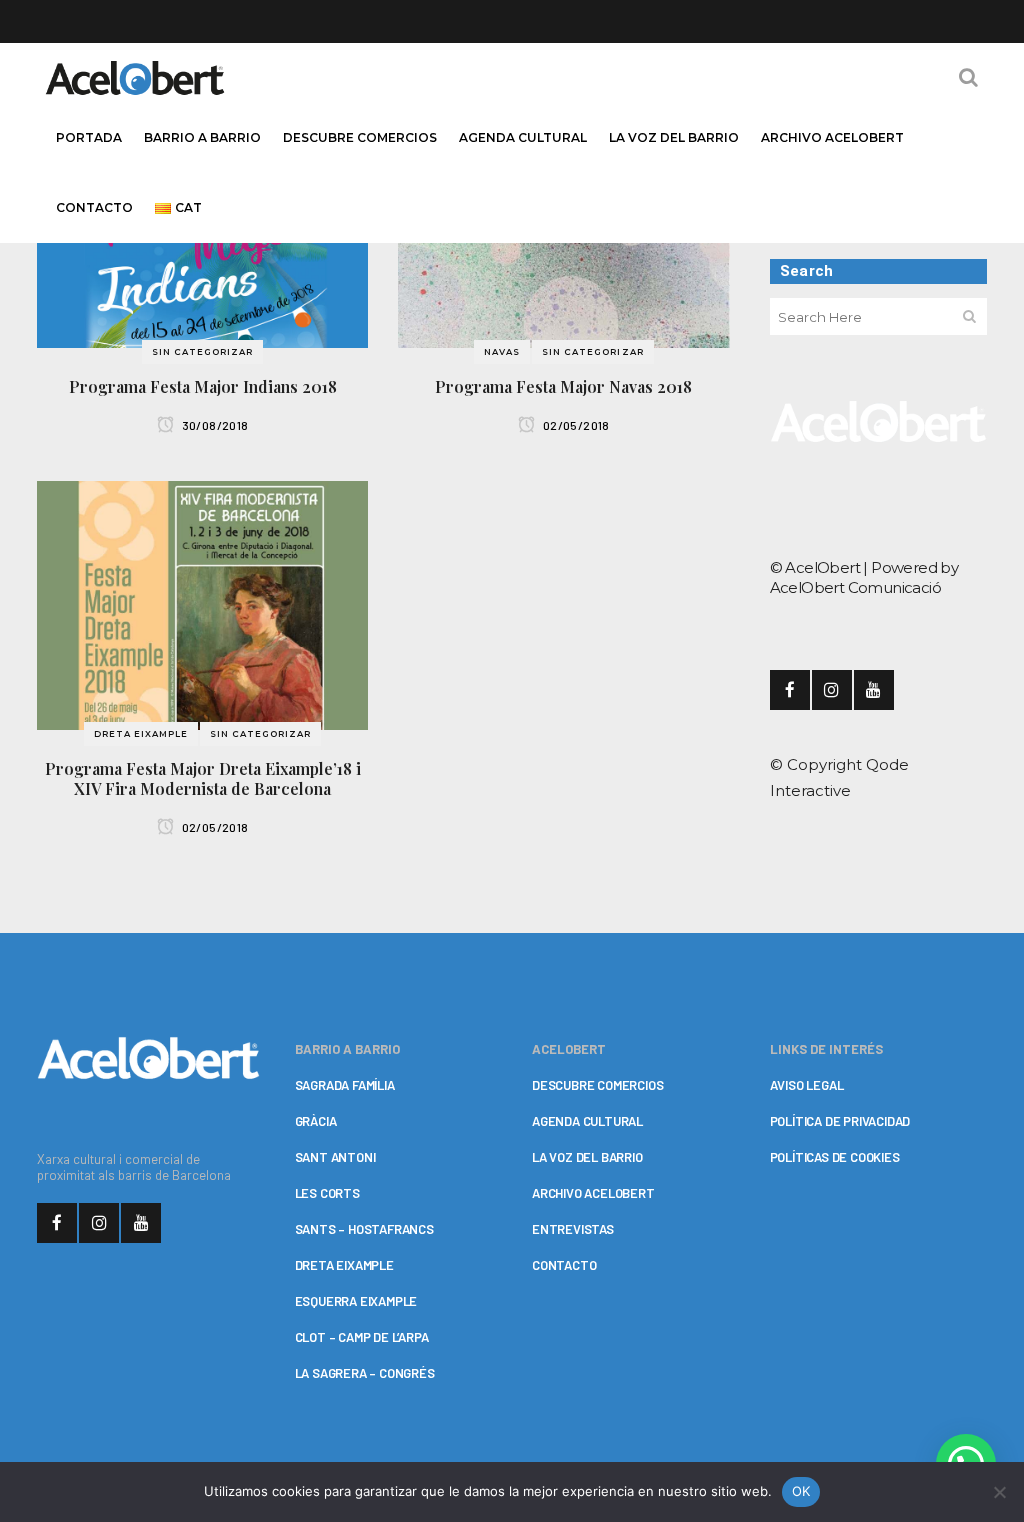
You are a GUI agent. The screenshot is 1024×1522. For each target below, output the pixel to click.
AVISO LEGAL (807, 1085)
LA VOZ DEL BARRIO (587, 1157)
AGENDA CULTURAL (587, 1121)
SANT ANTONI (335, 1157)
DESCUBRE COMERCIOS (597, 1085)
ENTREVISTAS (573, 1229)
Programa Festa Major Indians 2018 (203, 386)
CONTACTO (564, 1265)
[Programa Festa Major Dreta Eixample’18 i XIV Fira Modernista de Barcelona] (202, 604)
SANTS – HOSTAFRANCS (364, 1229)
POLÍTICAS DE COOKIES (835, 1157)
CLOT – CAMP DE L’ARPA (362, 1337)
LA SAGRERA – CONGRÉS (365, 1373)
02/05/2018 (574, 425)
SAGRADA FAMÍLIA (345, 1085)
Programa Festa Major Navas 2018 (563, 386)
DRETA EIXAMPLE (344, 1265)
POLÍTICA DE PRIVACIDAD (840, 1121)
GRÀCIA (316, 1121)
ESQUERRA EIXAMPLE (356, 1301)
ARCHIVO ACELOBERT (593, 1193)
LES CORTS (327, 1193)
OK (801, 1491)
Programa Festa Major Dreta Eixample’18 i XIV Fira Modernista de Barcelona (203, 778)
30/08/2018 (213, 425)
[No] (999, 1492)
